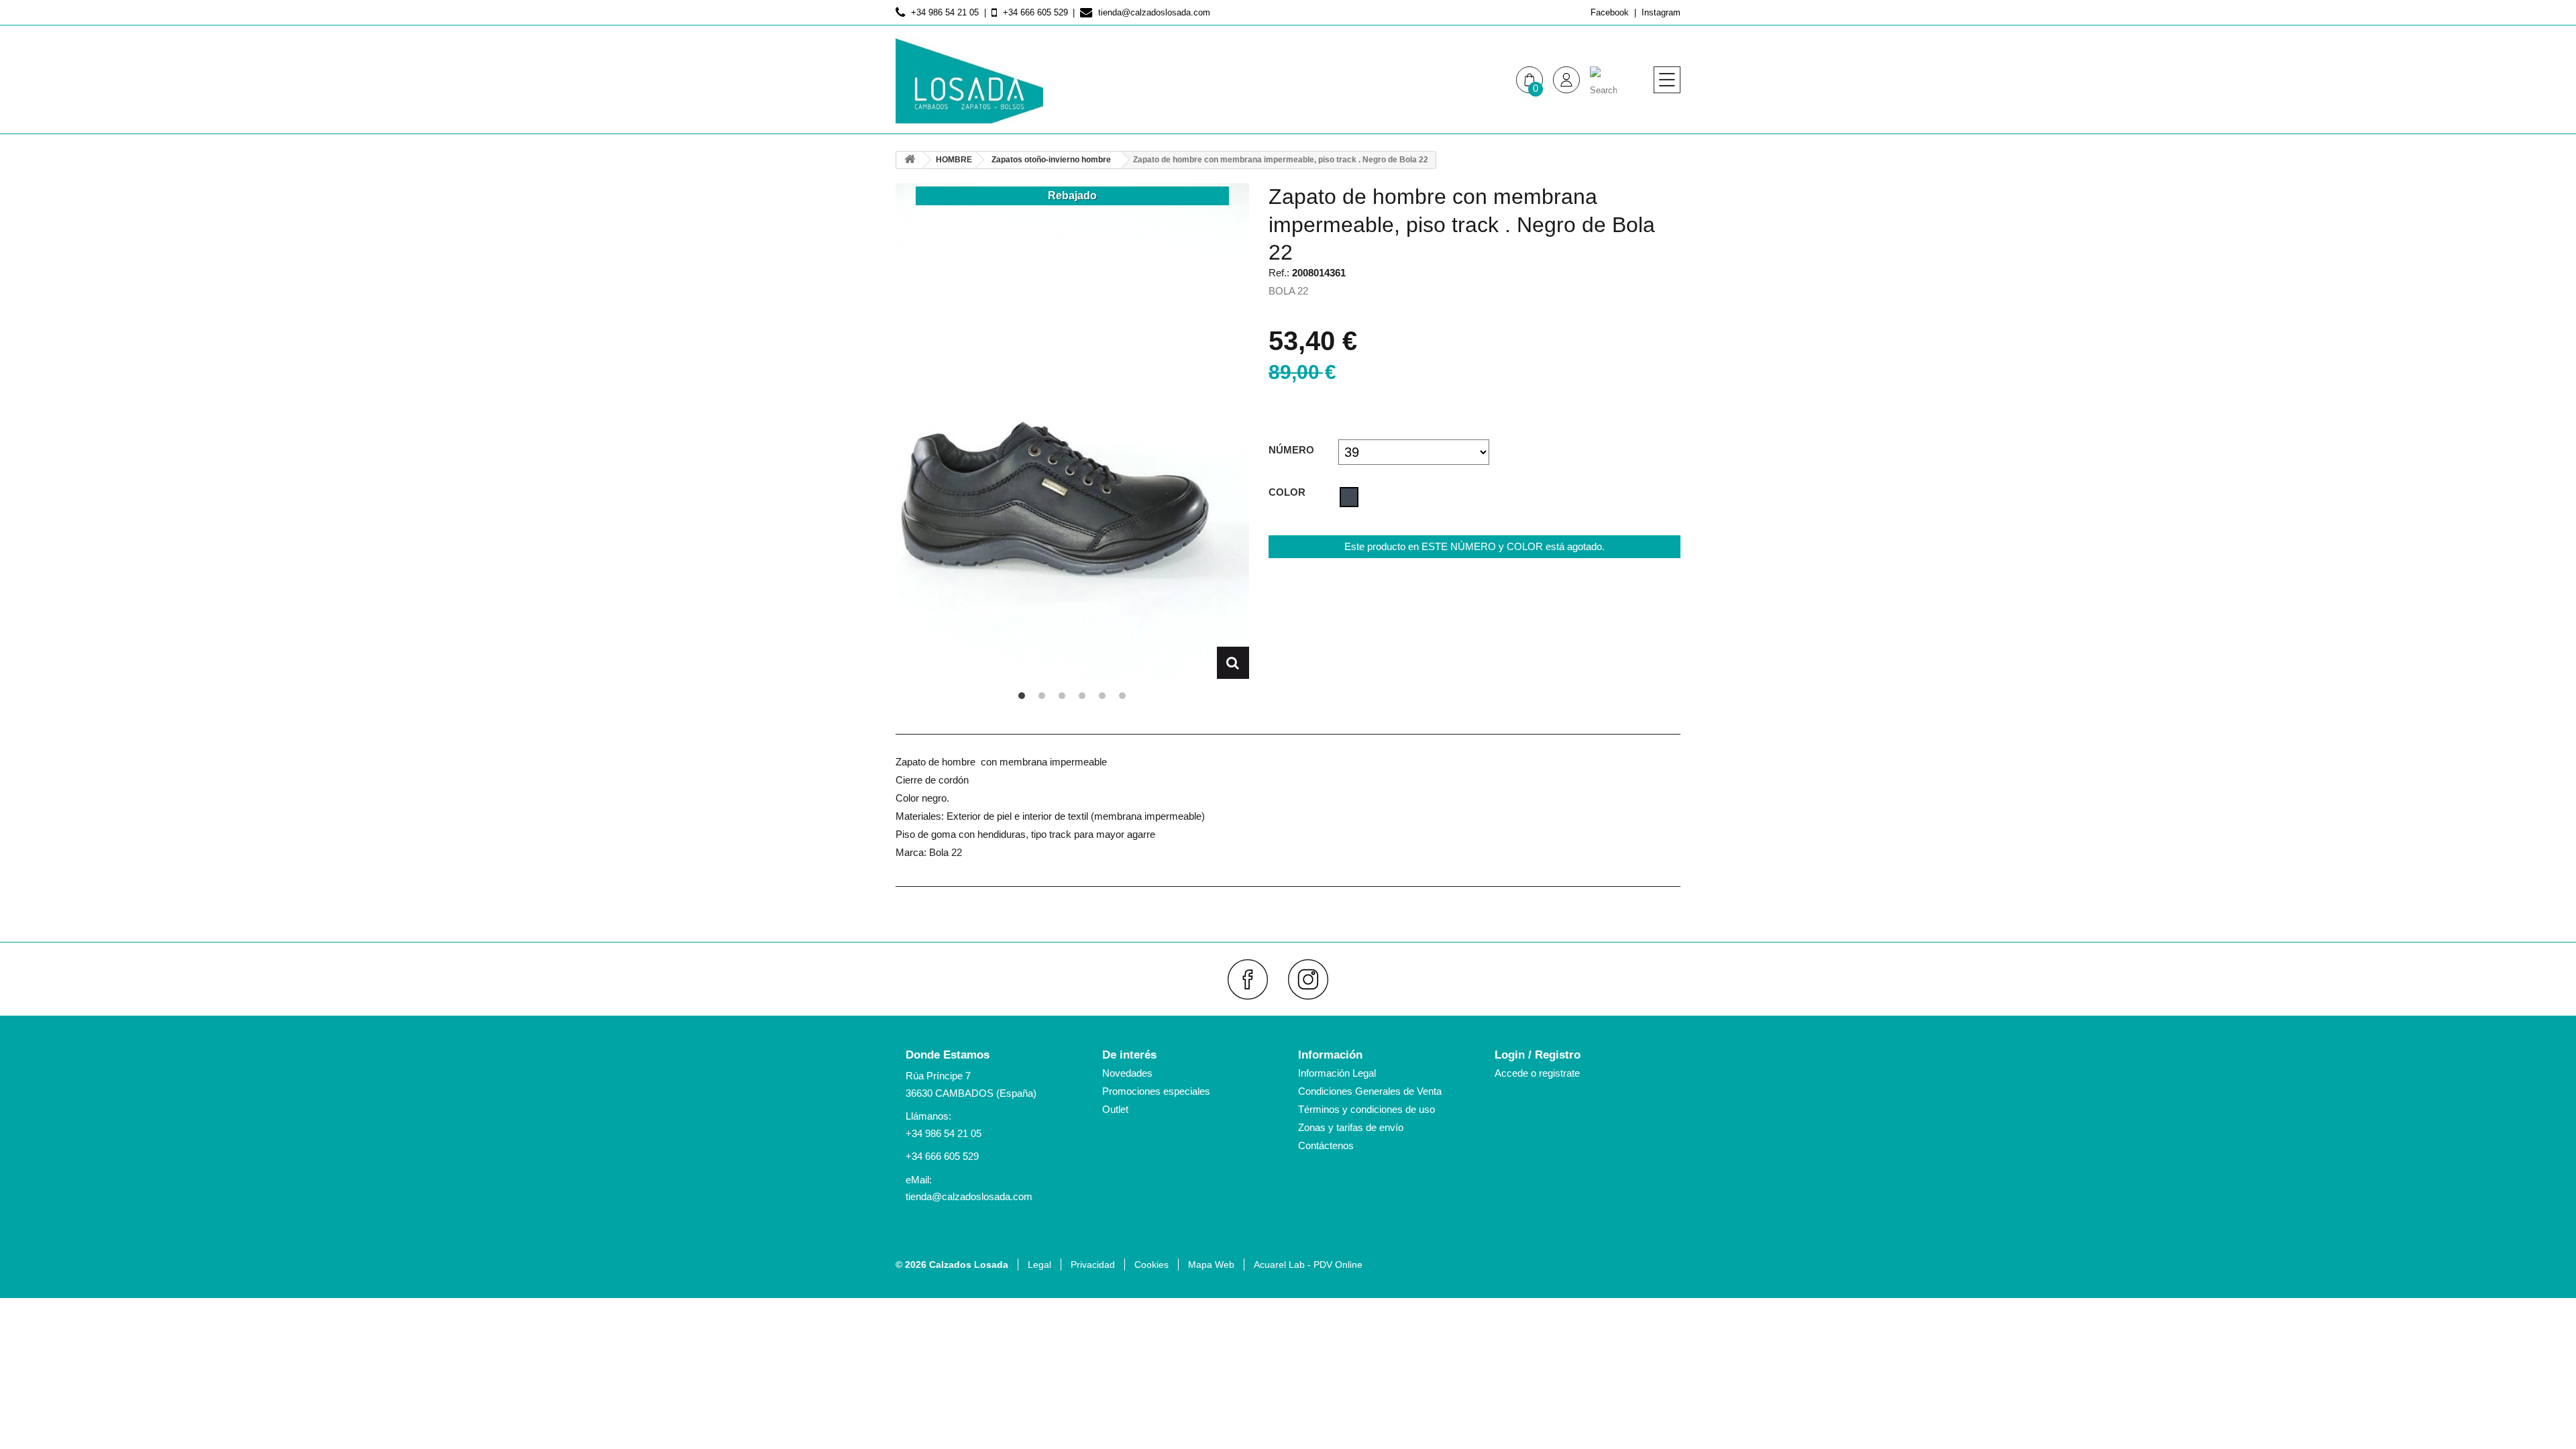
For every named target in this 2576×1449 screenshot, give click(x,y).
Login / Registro (1538, 1055)
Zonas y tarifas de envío (1351, 1127)
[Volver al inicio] (910, 160)
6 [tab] (1122, 696)
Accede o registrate (1537, 1073)
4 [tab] (1082, 696)
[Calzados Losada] (969, 80)
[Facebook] (1253, 979)
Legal (1039, 1265)
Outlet (1115, 1109)
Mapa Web (1211, 1265)
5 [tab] (1102, 696)
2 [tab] (1042, 696)
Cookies (1151, 1265)
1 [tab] (1022, 696)
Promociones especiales (1156, 1091)
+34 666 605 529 (942, 1156)
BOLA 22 (1288, 291)
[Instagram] (1314, 979)
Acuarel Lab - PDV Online (1308, 1265)
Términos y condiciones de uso (1366, 1109)
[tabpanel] (1072, 431)
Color (1288, 492)
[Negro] (1349, 497)
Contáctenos (1326, 1145)
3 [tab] (1062, 696)
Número (1293, 450)
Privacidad (1093, 1265)
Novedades (1127, 1073)
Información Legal (1337, 1073)
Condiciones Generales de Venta (1370, 1091)
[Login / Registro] (1566, 80)
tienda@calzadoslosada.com (969, 1196)
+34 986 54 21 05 (944, 1133)
